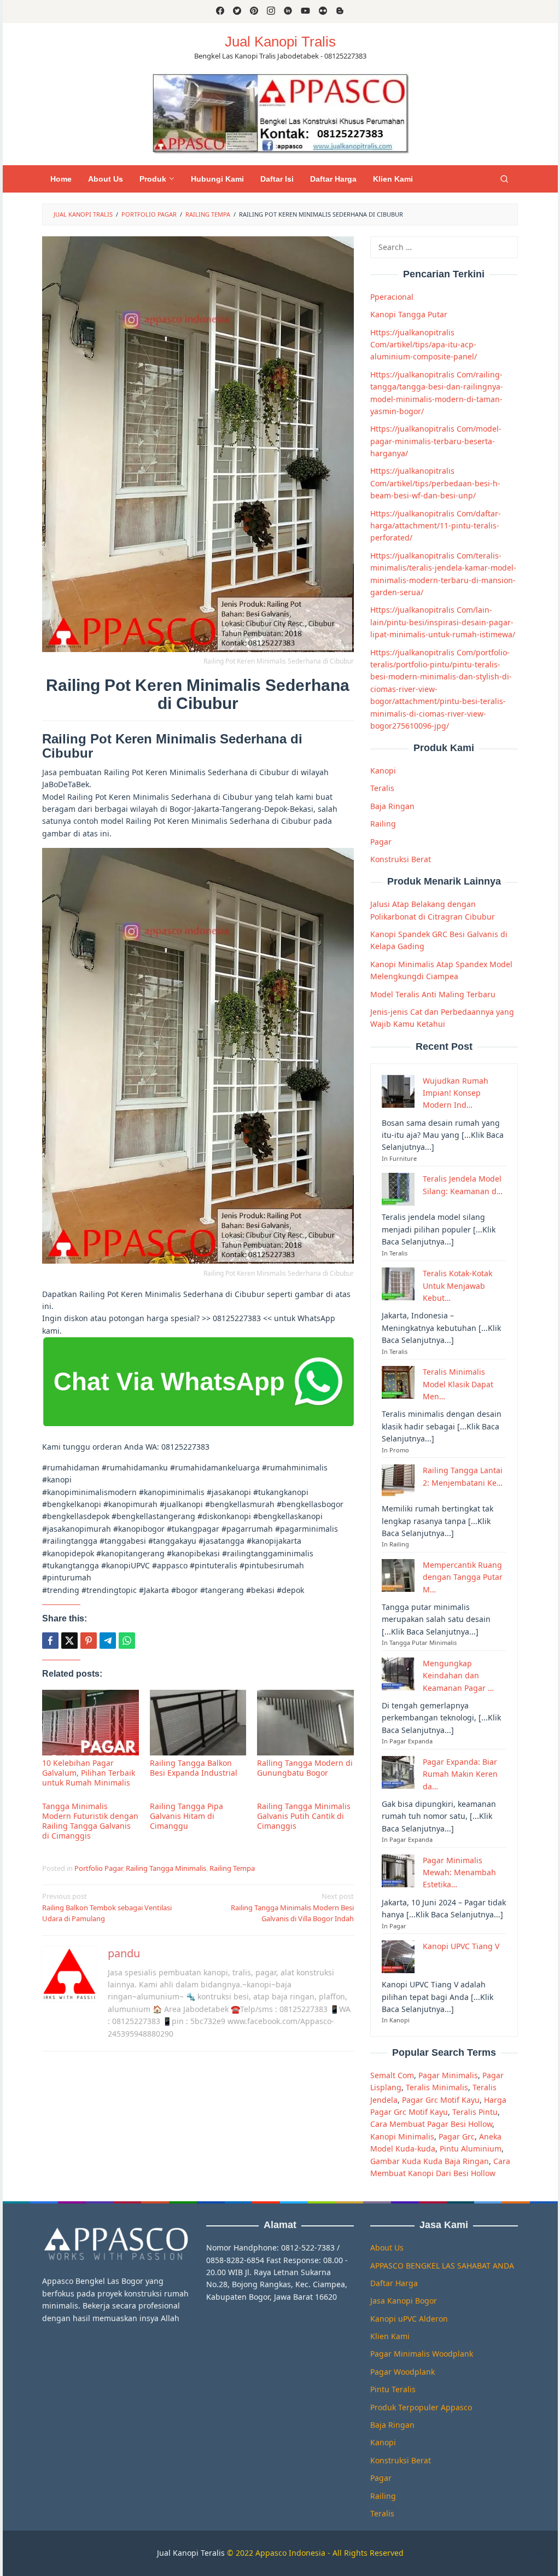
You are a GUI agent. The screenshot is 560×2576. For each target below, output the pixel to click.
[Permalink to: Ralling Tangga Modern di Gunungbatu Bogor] (305, 1722)
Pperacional (392, 297)
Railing (383, 824)
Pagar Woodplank (402, 2372)
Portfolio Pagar (98, 1868)
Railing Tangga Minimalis (166, 1868)
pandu (124, 1953)
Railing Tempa (232, 1868)
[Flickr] (323, 11)
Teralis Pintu (475, 2112)
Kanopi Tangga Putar (409, 314)
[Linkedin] (288, 11)
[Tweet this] (69, 1641)
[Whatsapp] (127, 1641)
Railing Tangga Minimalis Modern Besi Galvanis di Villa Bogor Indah (292, 1908)
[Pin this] (89, 1641)
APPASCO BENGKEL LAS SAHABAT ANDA (442, 2266)
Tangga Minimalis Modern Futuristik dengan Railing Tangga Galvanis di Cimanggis (90, 1821)
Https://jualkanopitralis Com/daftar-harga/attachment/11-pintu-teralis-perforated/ (436, 526)
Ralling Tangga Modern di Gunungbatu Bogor (305, 1768)
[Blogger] (340, 11)
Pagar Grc (457, 2136)
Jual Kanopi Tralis (280, 42)
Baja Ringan (392, 806)
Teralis (382, 788)
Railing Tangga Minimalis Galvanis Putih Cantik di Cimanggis (304, 1816)
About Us (387, 2248)
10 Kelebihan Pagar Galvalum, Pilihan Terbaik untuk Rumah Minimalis (89, 1773)
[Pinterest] (254, 11)
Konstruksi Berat (401, 859)
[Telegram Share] (108, 1641)
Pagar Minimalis (448, 2075)
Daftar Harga (394, 2283)
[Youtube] (305, 11)
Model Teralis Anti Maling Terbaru (433, 994)
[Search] (504, 179)
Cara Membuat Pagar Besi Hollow (431, 2124)
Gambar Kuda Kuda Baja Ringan (430, 2161)
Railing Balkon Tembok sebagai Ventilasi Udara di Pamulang (107, 1908)
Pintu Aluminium (471, 2148)
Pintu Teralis (393, 2389)
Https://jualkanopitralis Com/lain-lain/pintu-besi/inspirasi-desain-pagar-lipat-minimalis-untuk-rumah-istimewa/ (443, 622)
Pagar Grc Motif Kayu (441, 2100)
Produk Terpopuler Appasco (421, 2407)
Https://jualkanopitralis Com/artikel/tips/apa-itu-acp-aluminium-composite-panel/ (424, 345)
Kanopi (383, 771)
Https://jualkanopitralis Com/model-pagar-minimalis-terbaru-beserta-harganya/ (436, 441)
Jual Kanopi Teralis (191, 2553)
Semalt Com (392, 2075)
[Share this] (50, 1641)
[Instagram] (271, 11)
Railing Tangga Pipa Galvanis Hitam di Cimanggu (186, 1816)
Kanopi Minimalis (402, 2136)
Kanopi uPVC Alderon (409, 2319)
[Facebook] (220, 11)
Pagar (381, 842)
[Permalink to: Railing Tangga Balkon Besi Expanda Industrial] (198, 1722)
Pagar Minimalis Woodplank (422, 2354)
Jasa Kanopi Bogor (404, 2301)
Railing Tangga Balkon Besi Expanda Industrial (194, 1768)
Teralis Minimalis (437, 2087)
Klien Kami (390, 2336)
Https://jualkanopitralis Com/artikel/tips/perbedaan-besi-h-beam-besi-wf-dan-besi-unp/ (435, 483)
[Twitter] (237, 11)
